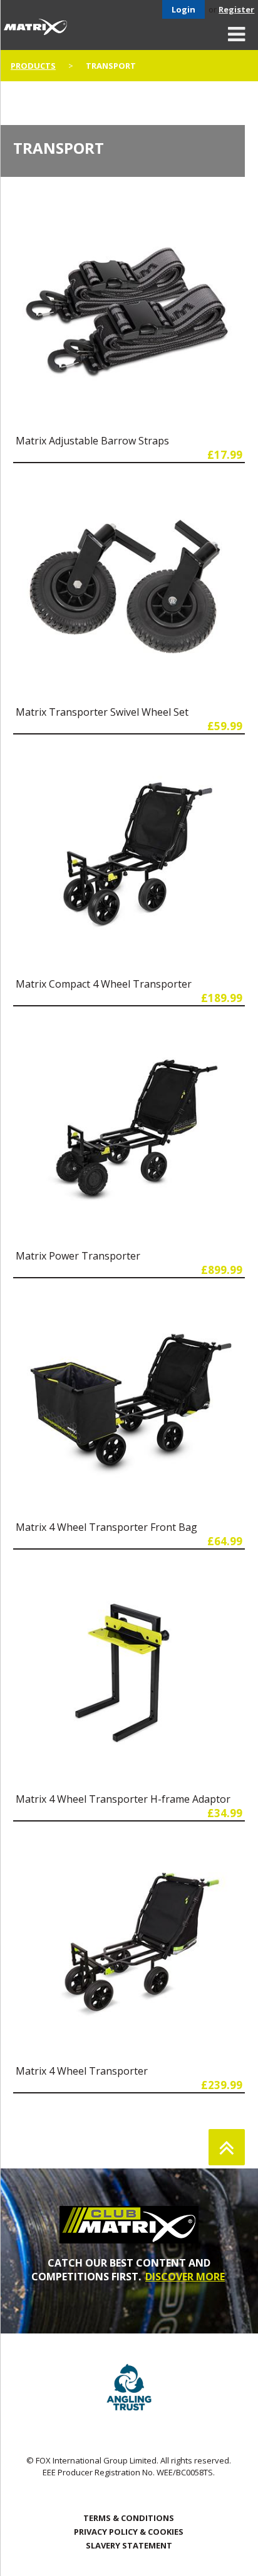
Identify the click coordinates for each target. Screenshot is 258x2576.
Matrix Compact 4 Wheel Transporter (104, 984)
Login (183, 9)
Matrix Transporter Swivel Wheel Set (102, 712)
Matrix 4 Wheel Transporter (82, 2071)
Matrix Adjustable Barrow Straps (92, 441)
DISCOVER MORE (185, 2277)
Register (236, 9)
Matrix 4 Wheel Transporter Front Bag (106, 1527)
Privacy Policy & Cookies (129, 2532)
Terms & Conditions (129, 2518)
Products (33, 66)
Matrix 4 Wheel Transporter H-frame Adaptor (123, 1799)
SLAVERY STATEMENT (129, 2545)
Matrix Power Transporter (78, 1256)
